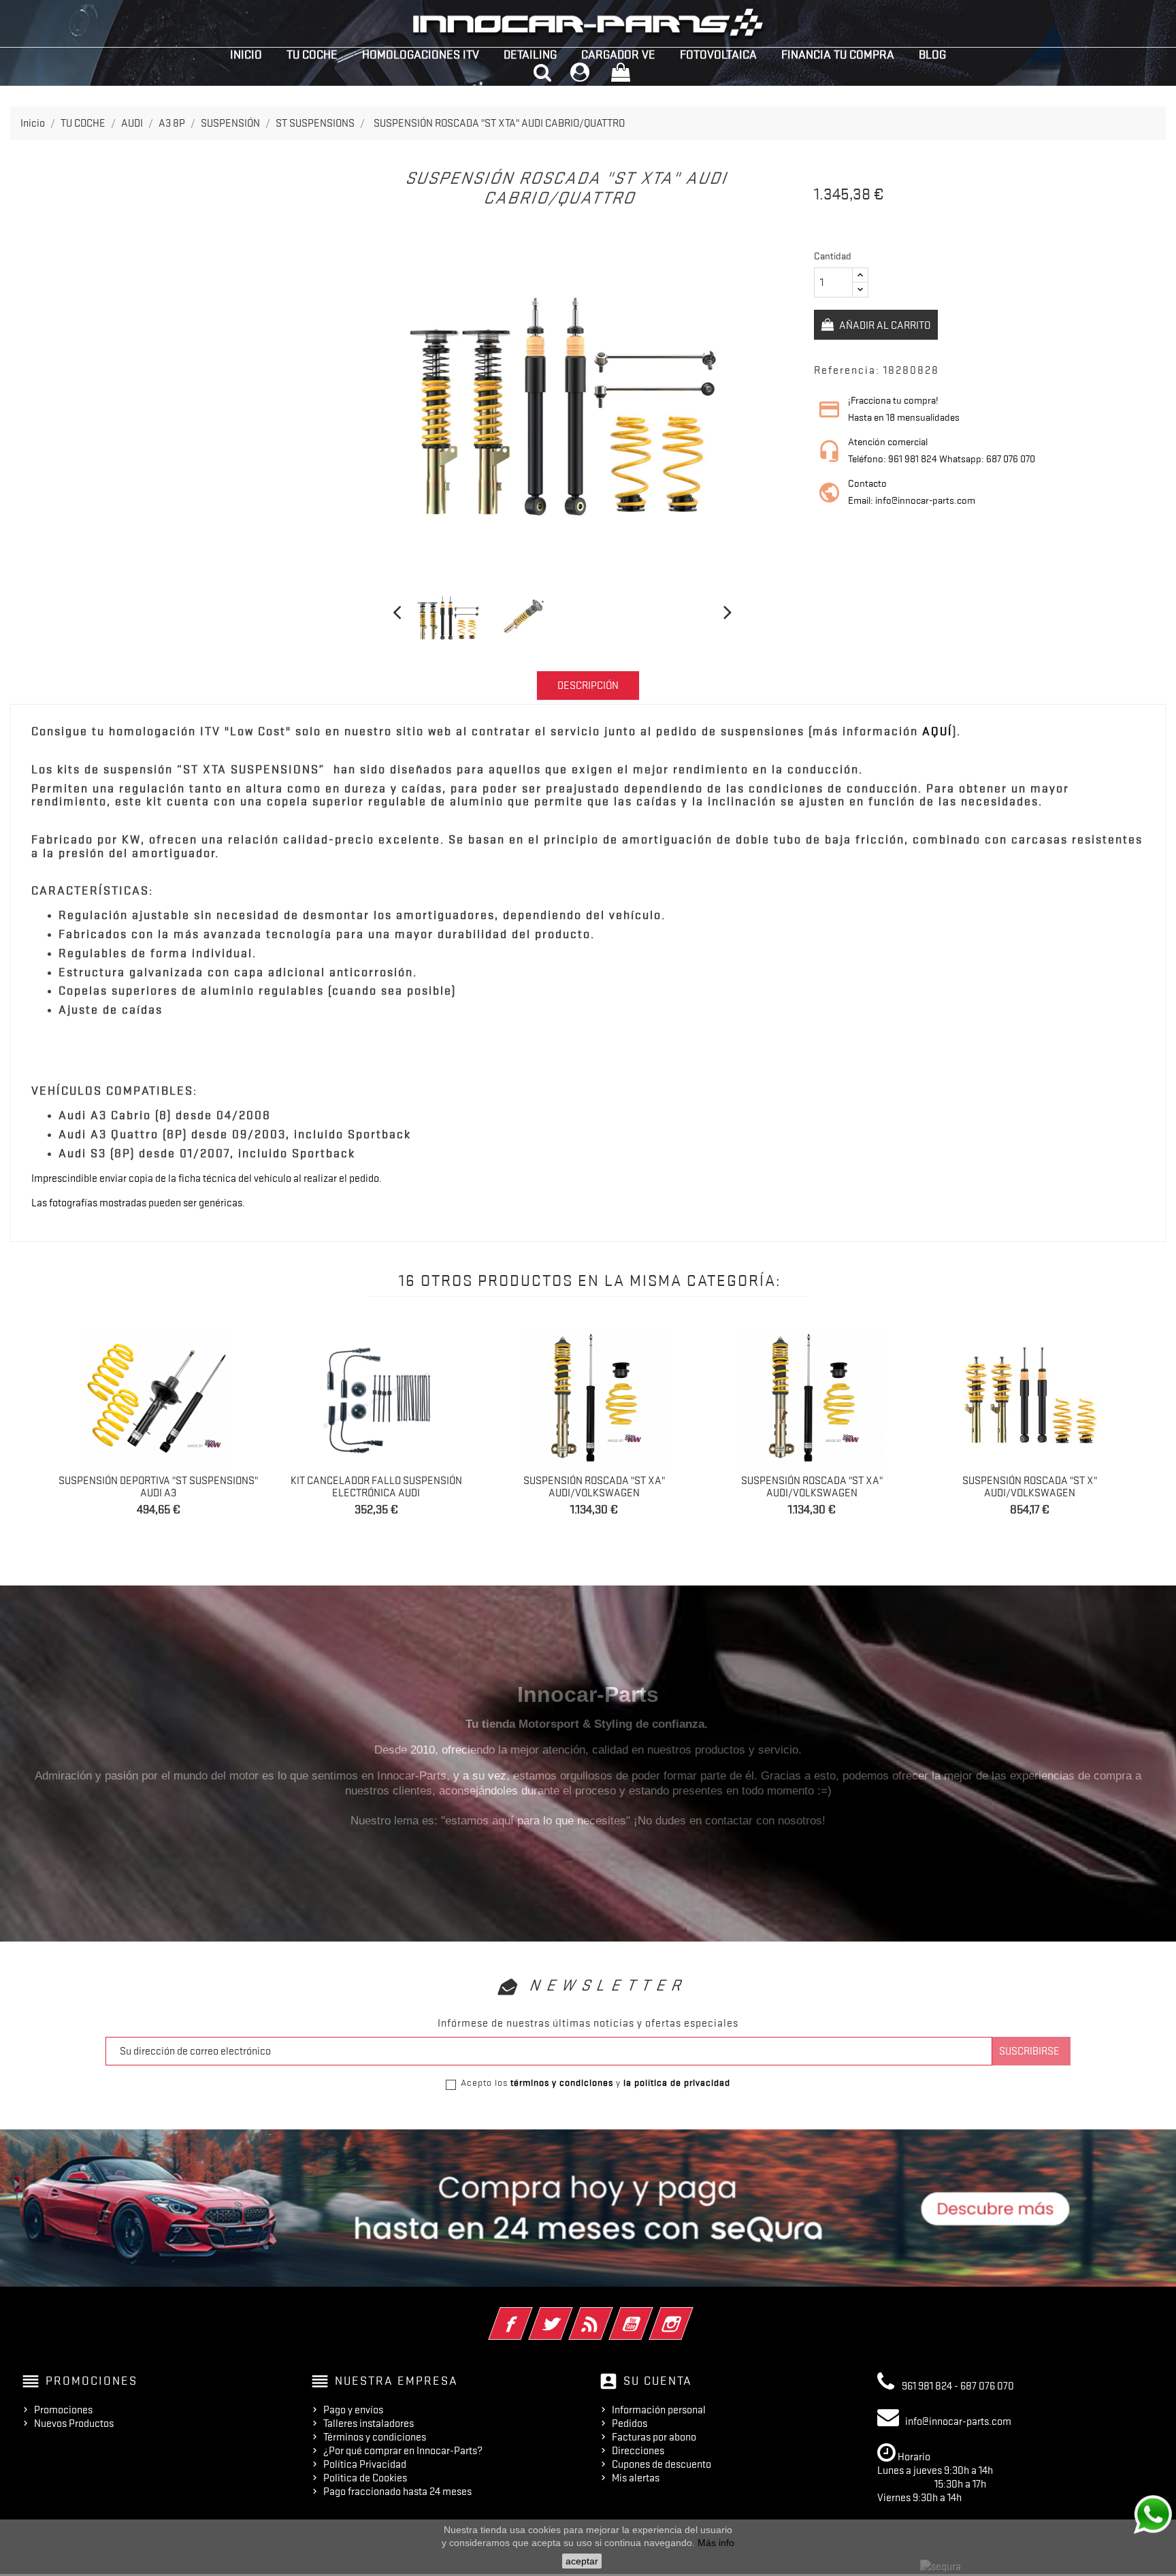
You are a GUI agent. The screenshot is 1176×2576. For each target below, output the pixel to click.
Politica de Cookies (365, 2478)
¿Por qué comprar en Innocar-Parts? (403, 2451)
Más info (716, 2543)
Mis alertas (636, 2478)
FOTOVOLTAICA (718, 54)
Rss (609, 2315)
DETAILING (530, 54)
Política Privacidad (365, 2464)
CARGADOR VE (618, 54)
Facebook (529, 2315)
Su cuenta (658, 2381)
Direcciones (638, 2451)
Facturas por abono (654, 2437)
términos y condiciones (562, 2082)
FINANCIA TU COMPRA (838, 54)
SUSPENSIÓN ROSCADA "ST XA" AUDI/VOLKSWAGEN (594, 1487)
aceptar (582, 2561)
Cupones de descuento (661, 2464)
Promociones (63, 2410)
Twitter (569, 2315)
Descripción (588, 686)
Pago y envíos (353, 2410)
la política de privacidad (677, 2082)
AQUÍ (937, 731)
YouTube (650, 2315)
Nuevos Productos (74, 2424)
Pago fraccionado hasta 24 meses (397, 2492)
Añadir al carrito (884, 325)
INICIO (246, 54)
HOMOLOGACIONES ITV (421, 54)
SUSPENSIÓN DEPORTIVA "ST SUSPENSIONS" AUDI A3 (158, 1487)
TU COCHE (312, 54)
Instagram (690, 2315)
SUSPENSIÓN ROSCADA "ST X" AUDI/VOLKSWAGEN (1030, 1487)
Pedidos (630, 2424)
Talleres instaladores (369, 2424)
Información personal (659, 2410)
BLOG (932, 54)
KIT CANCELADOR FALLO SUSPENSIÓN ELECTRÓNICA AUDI (376, 1487)
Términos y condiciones (375, 2437)
